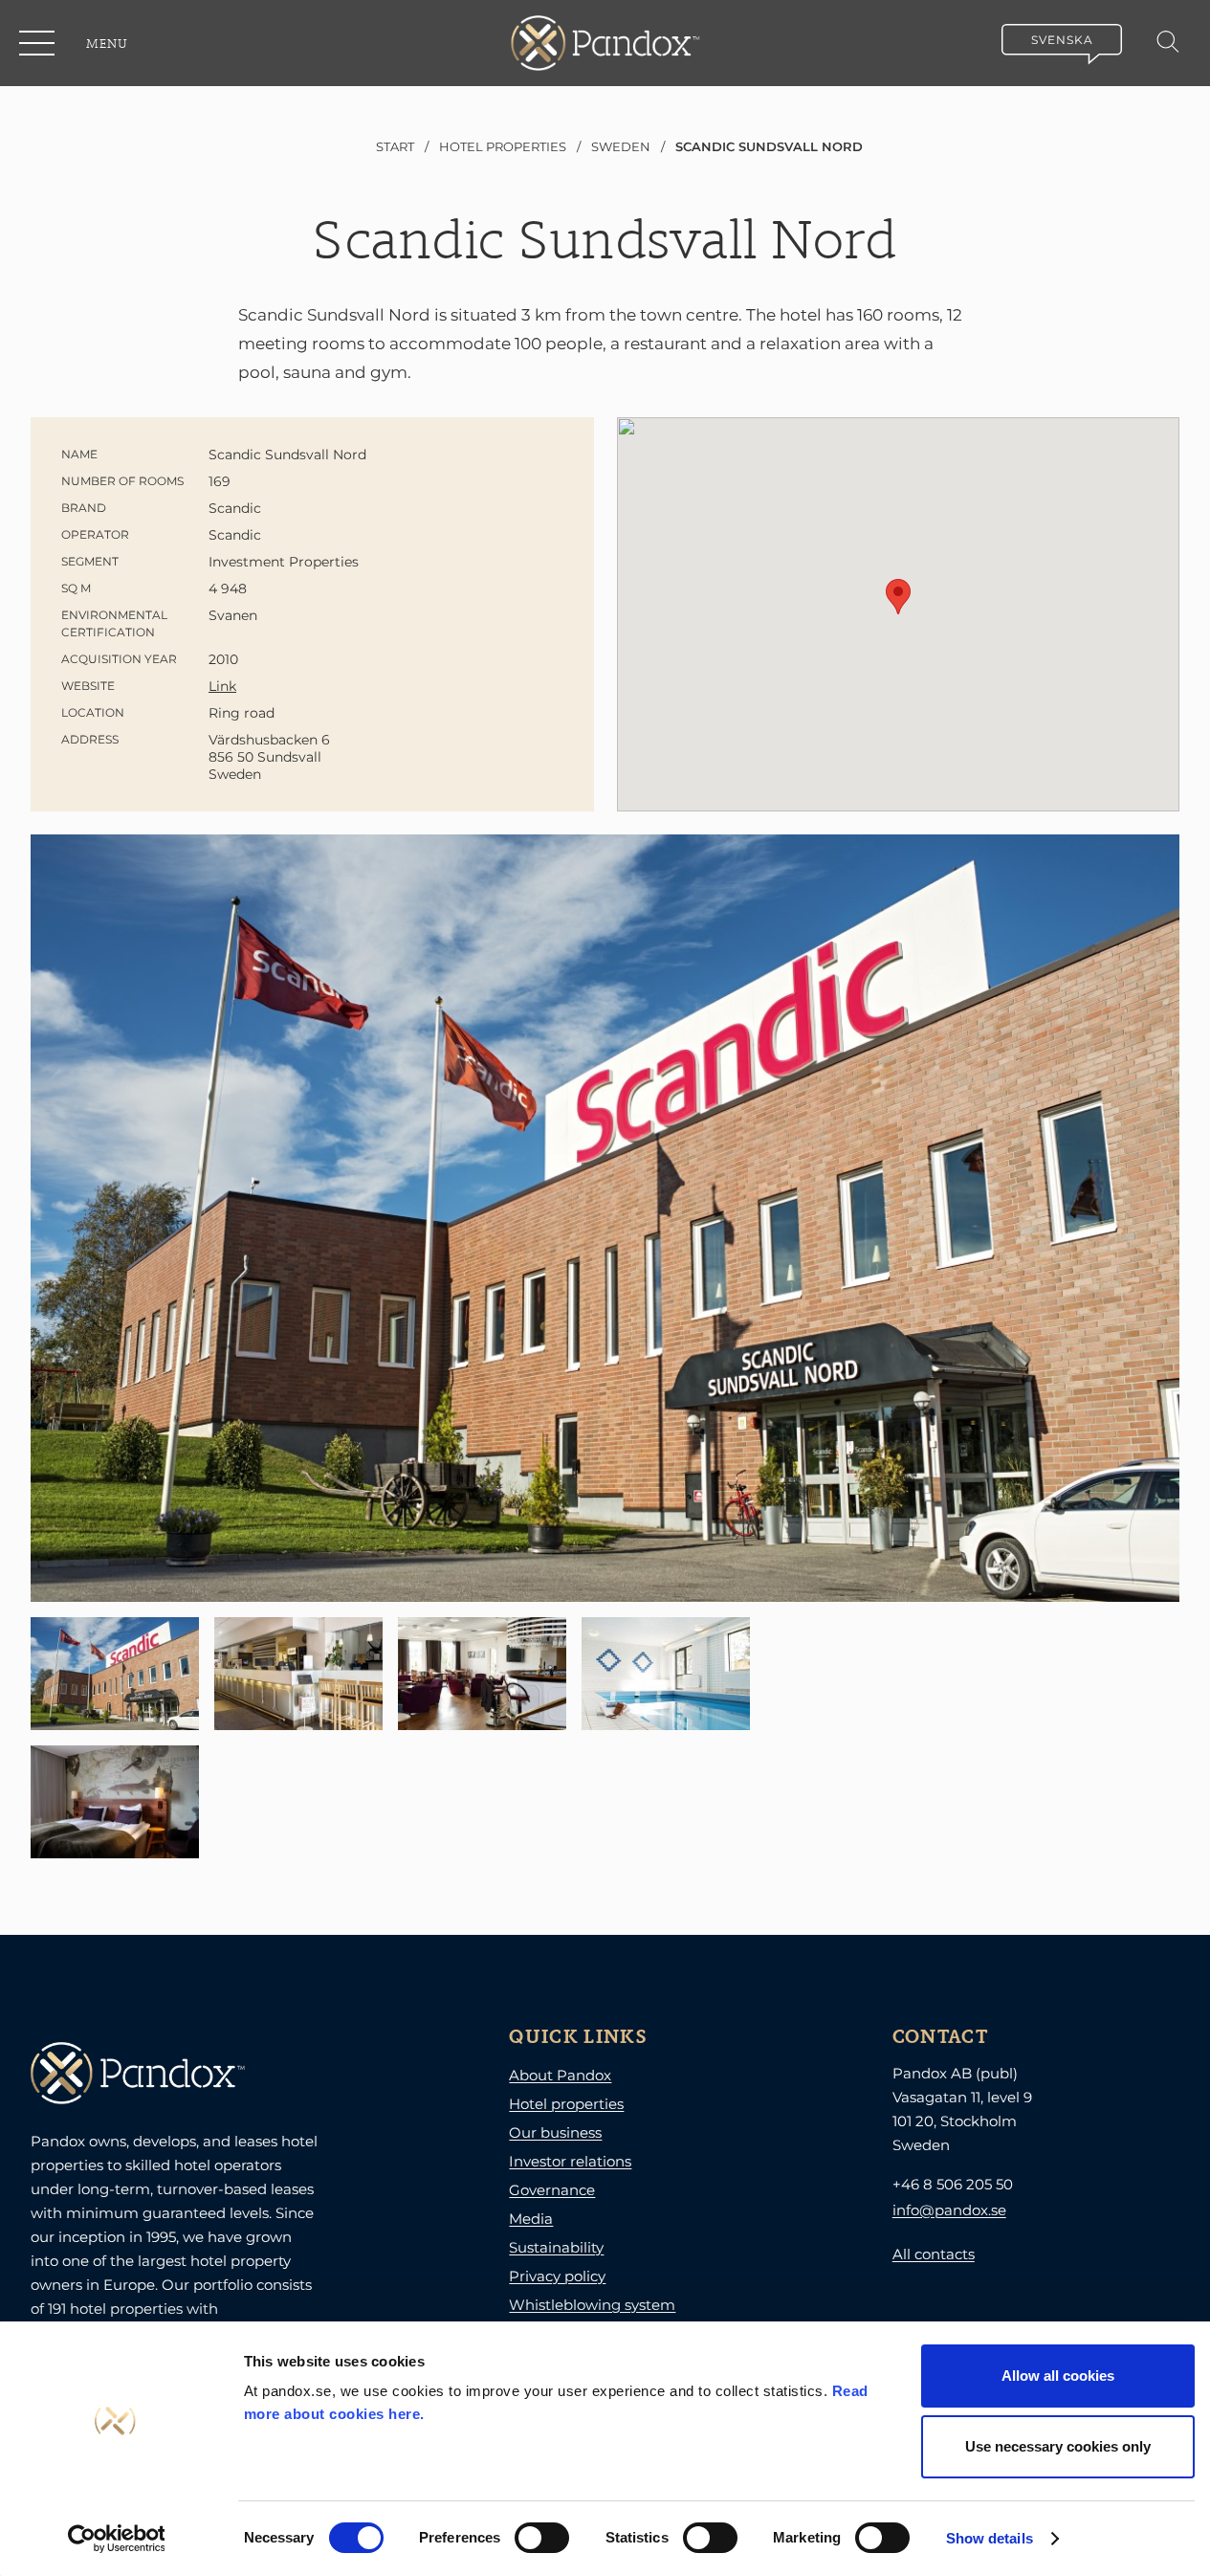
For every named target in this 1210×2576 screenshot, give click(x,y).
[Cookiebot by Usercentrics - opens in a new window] (116, 2539)
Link (222, 686)
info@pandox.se (949, 2210)
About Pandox (560, 2075)
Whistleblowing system (592, 2305)
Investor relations (570, 2161)
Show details (990, 2538)
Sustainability (556, 2247)
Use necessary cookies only (1058, 2446)
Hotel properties (566, 2104)
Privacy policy (557, 2276)
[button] (38, 43)
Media (531, 2219)
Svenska (1062, 40)
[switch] (542, 2538)
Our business (555, 2132)
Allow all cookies (1058, 2376)
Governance (552, 2190)
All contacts (934, 2254)
